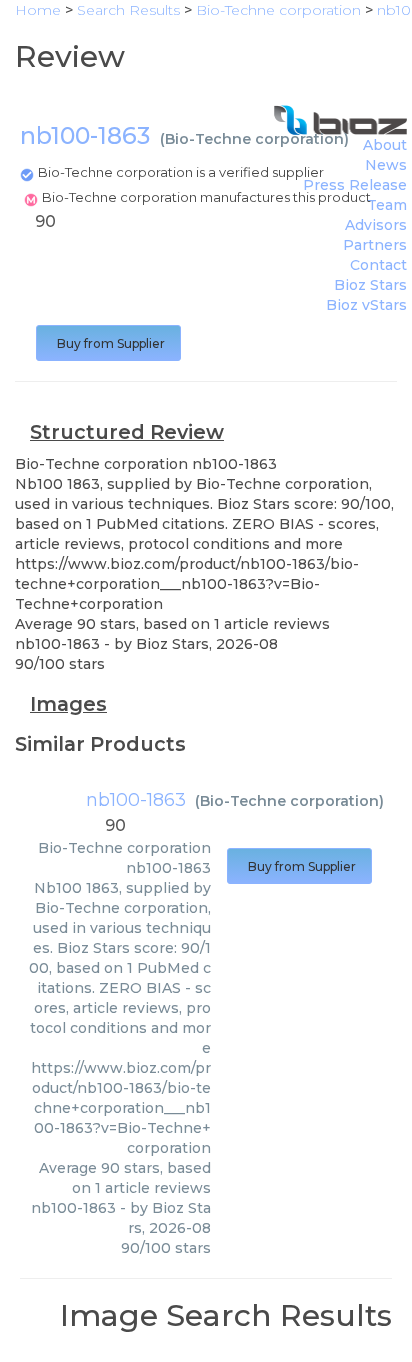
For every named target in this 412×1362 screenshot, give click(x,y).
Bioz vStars (366, 305)
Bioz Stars (370, 285)
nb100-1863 (136, 800)
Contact (378, 265)
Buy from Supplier (108, 343)
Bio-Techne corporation (254, 139)
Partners (375, 245)
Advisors (376, 225)
